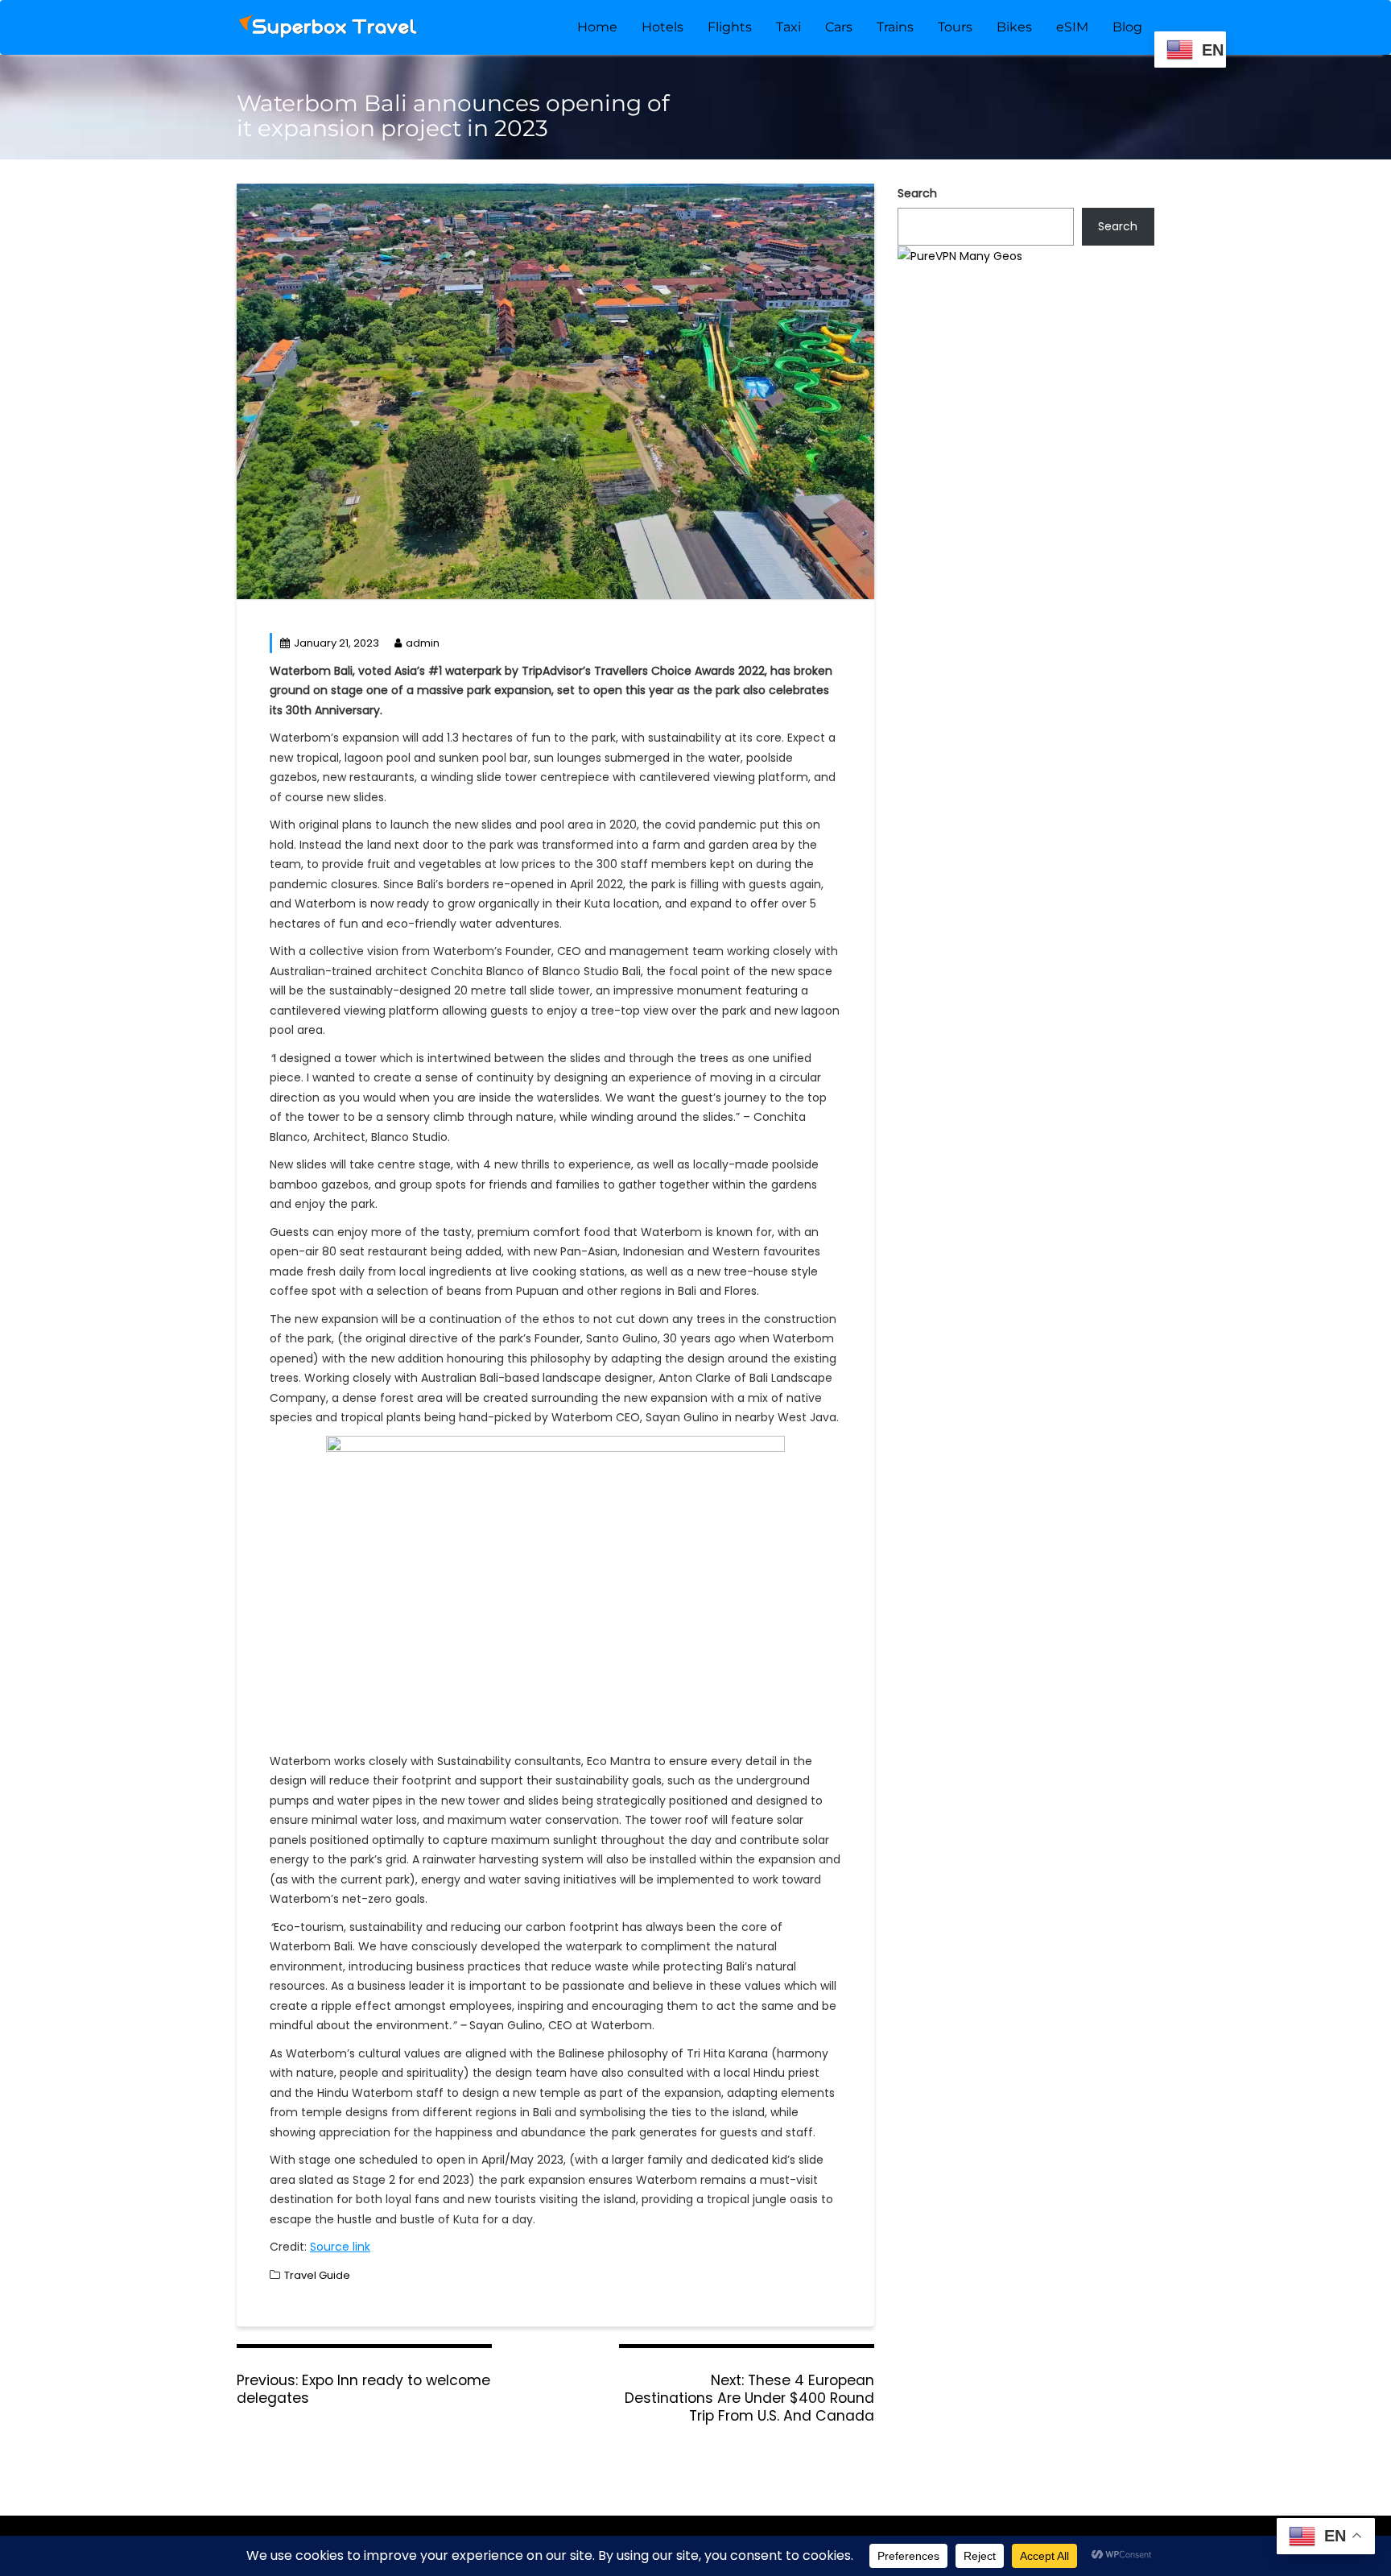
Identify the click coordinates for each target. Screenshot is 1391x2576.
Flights (730, 27)
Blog (1127, 27)
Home (597, 27)
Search (917, 193)
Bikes (1014, 27)
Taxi (788, 27)
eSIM (1072, 27)
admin (423, 643)
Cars (839, 27)
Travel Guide (317, 2275)
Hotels (662, 27)
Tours (955, 27)
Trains (895, 27)
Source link (340, 2247)
